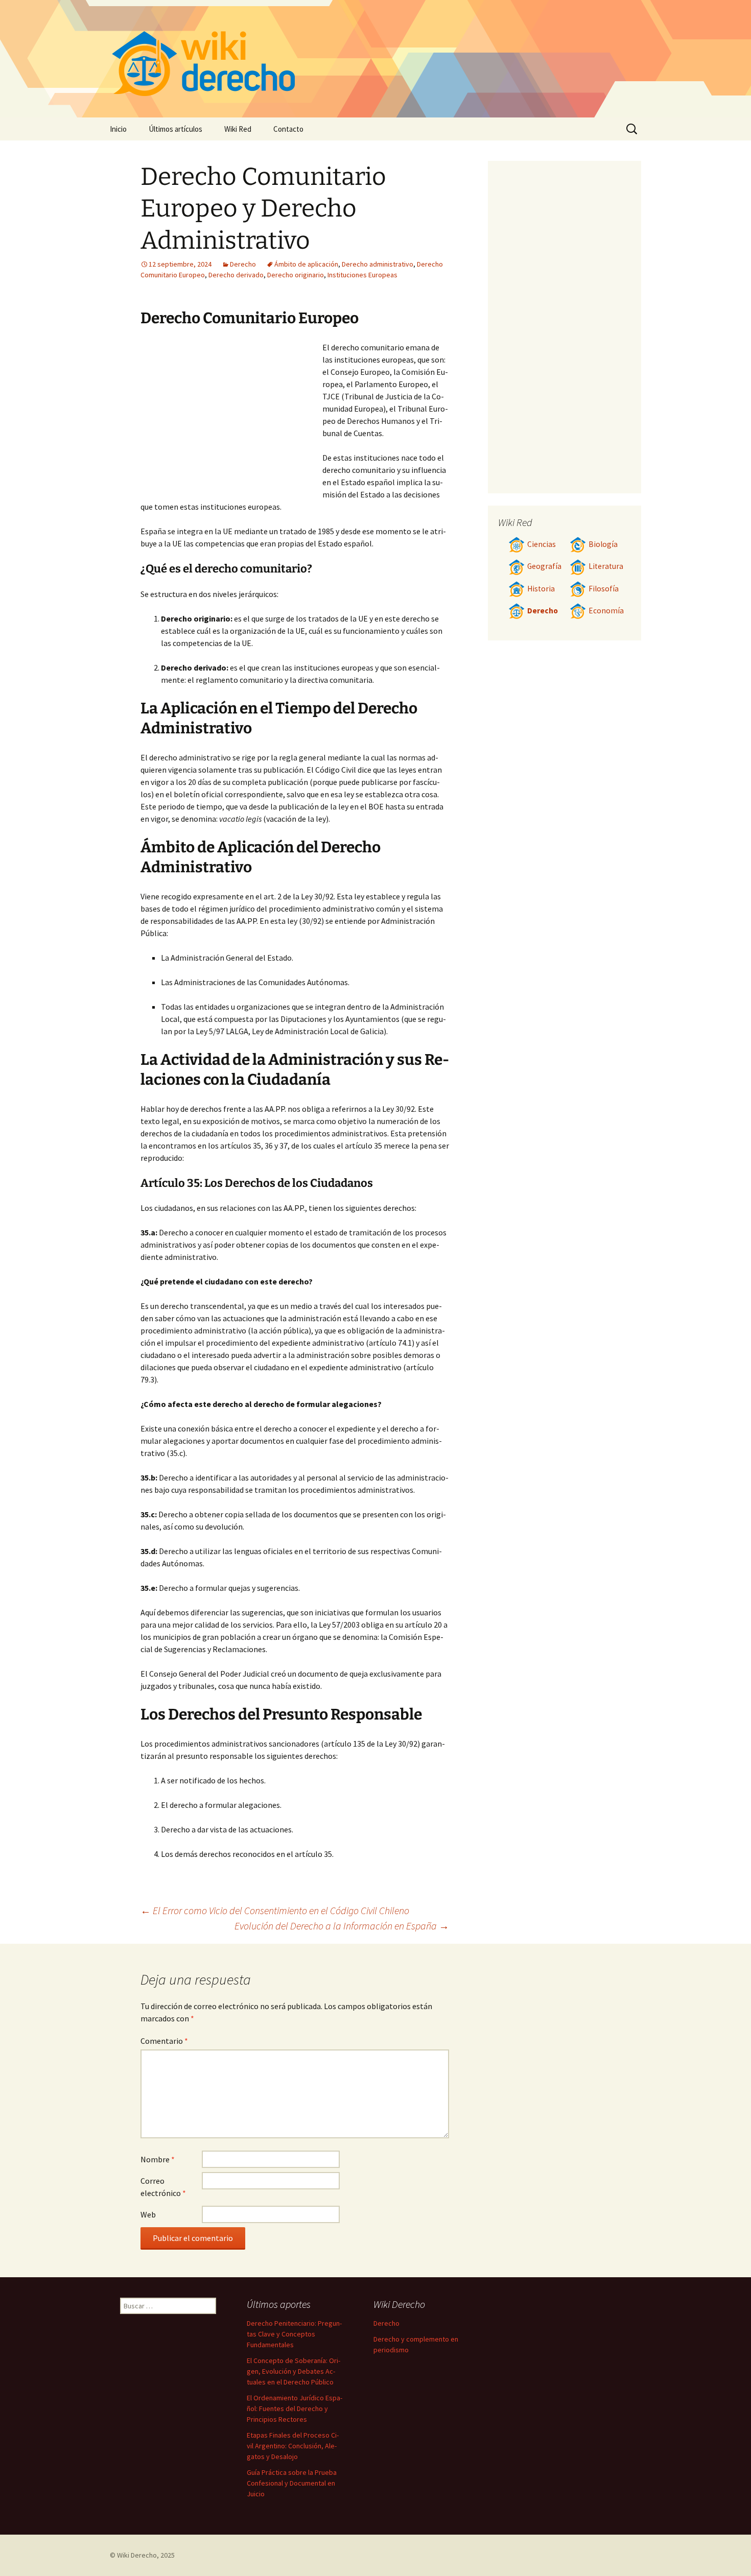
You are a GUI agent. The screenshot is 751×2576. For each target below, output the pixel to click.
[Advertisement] (231, 418)
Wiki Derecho (137, 2555)
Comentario (164, 2041)
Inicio (118, 129)
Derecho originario (296, 275)
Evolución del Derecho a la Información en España (342, 1926)
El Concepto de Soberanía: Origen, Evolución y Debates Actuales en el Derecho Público (294, 2371)
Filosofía (604, 589)
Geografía (544, 566)
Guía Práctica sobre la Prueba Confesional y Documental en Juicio (292, 2483)
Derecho (243, 264)
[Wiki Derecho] (375, 59)
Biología (603, 544)
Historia (541, 589)
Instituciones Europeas (362, 275)
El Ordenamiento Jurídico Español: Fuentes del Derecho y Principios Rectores (295, 2408)
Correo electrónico (163, 2187)
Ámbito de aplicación (306, 264)
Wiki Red (238, 129)
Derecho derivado (236, 275)
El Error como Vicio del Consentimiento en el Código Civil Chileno (275, 1910)
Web (148, 2214)
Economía (606, 611)
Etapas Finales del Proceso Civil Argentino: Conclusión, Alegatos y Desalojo (293, 2446)
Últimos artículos (175, 129)
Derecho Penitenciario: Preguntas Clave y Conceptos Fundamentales (294, 2334)
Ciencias (542, 544)
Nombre (158, 2159)
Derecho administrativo (378, 264)
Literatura (606, 566)
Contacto (288, 129)
